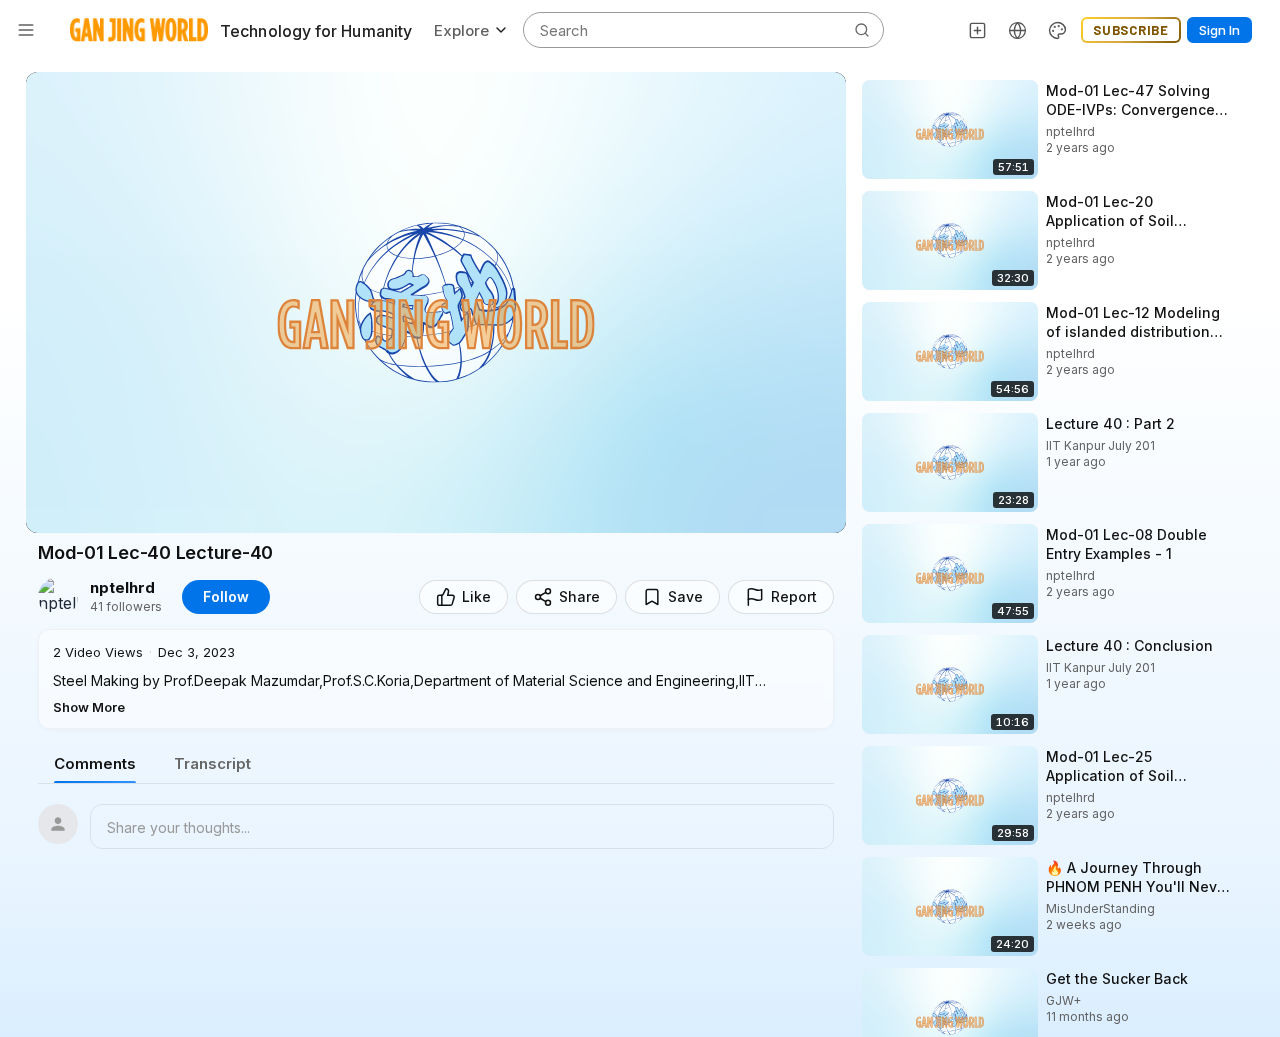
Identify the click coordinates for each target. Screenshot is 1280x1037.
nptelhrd (122, 588)
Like (476, 596)
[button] (436, 679)
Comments (95, 763)
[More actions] (1250, 90)
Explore (461, 30)
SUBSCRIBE (1131, 30)
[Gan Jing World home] (139, 30)
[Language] (1018, 30)
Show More (89, 707)
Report (794, 596)
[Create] (978, 30)
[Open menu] (26, 30)
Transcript (212, 763)
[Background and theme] (1058, 30)
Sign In (1219, 30)
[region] (436, 302)
